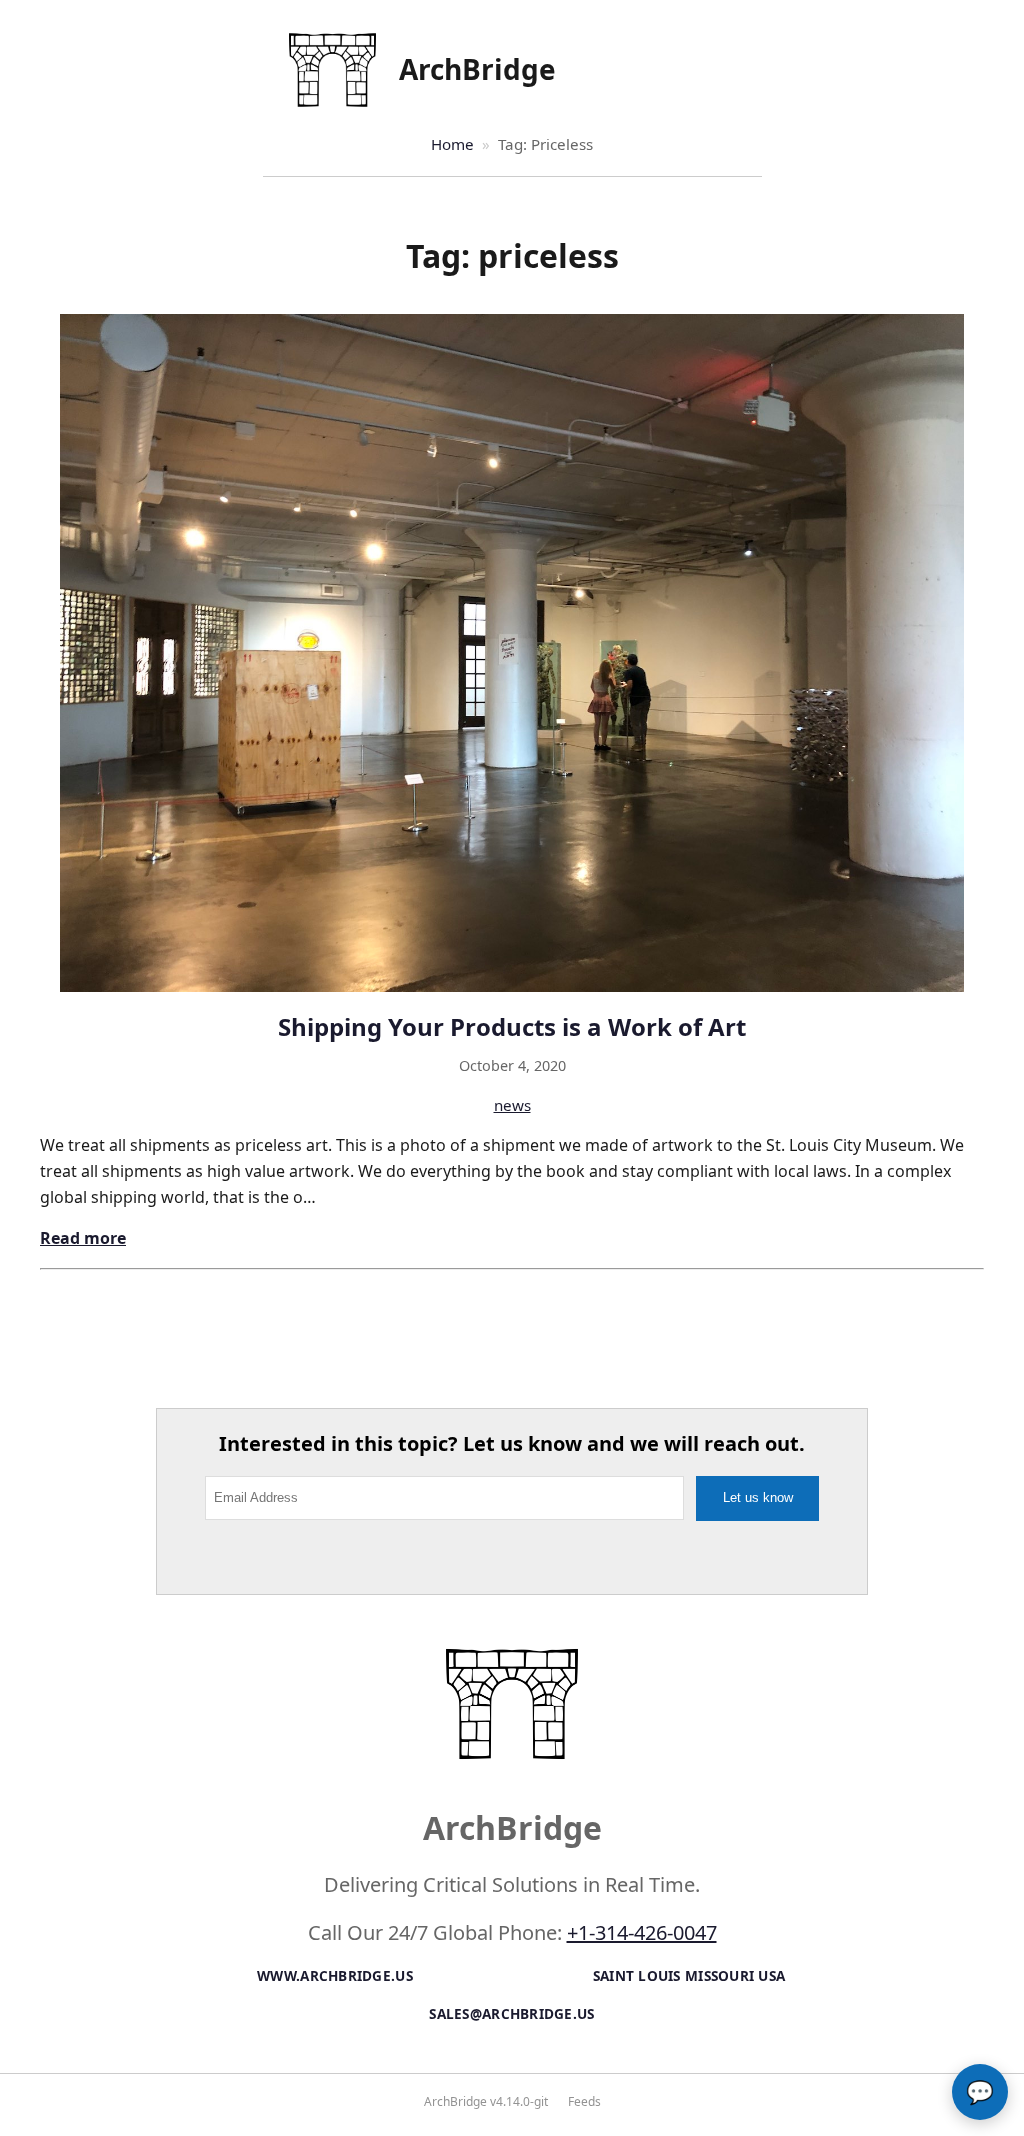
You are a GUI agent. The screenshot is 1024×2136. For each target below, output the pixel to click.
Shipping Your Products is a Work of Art (512, 1026)
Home (452, 144)
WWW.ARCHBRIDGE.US (335, 1975)
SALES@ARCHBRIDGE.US (511, 2013)
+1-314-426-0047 (642, 1932)
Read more (83, 1238)
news (512, 1105)
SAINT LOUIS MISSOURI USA (689, 1975)
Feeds (584, 2101)
